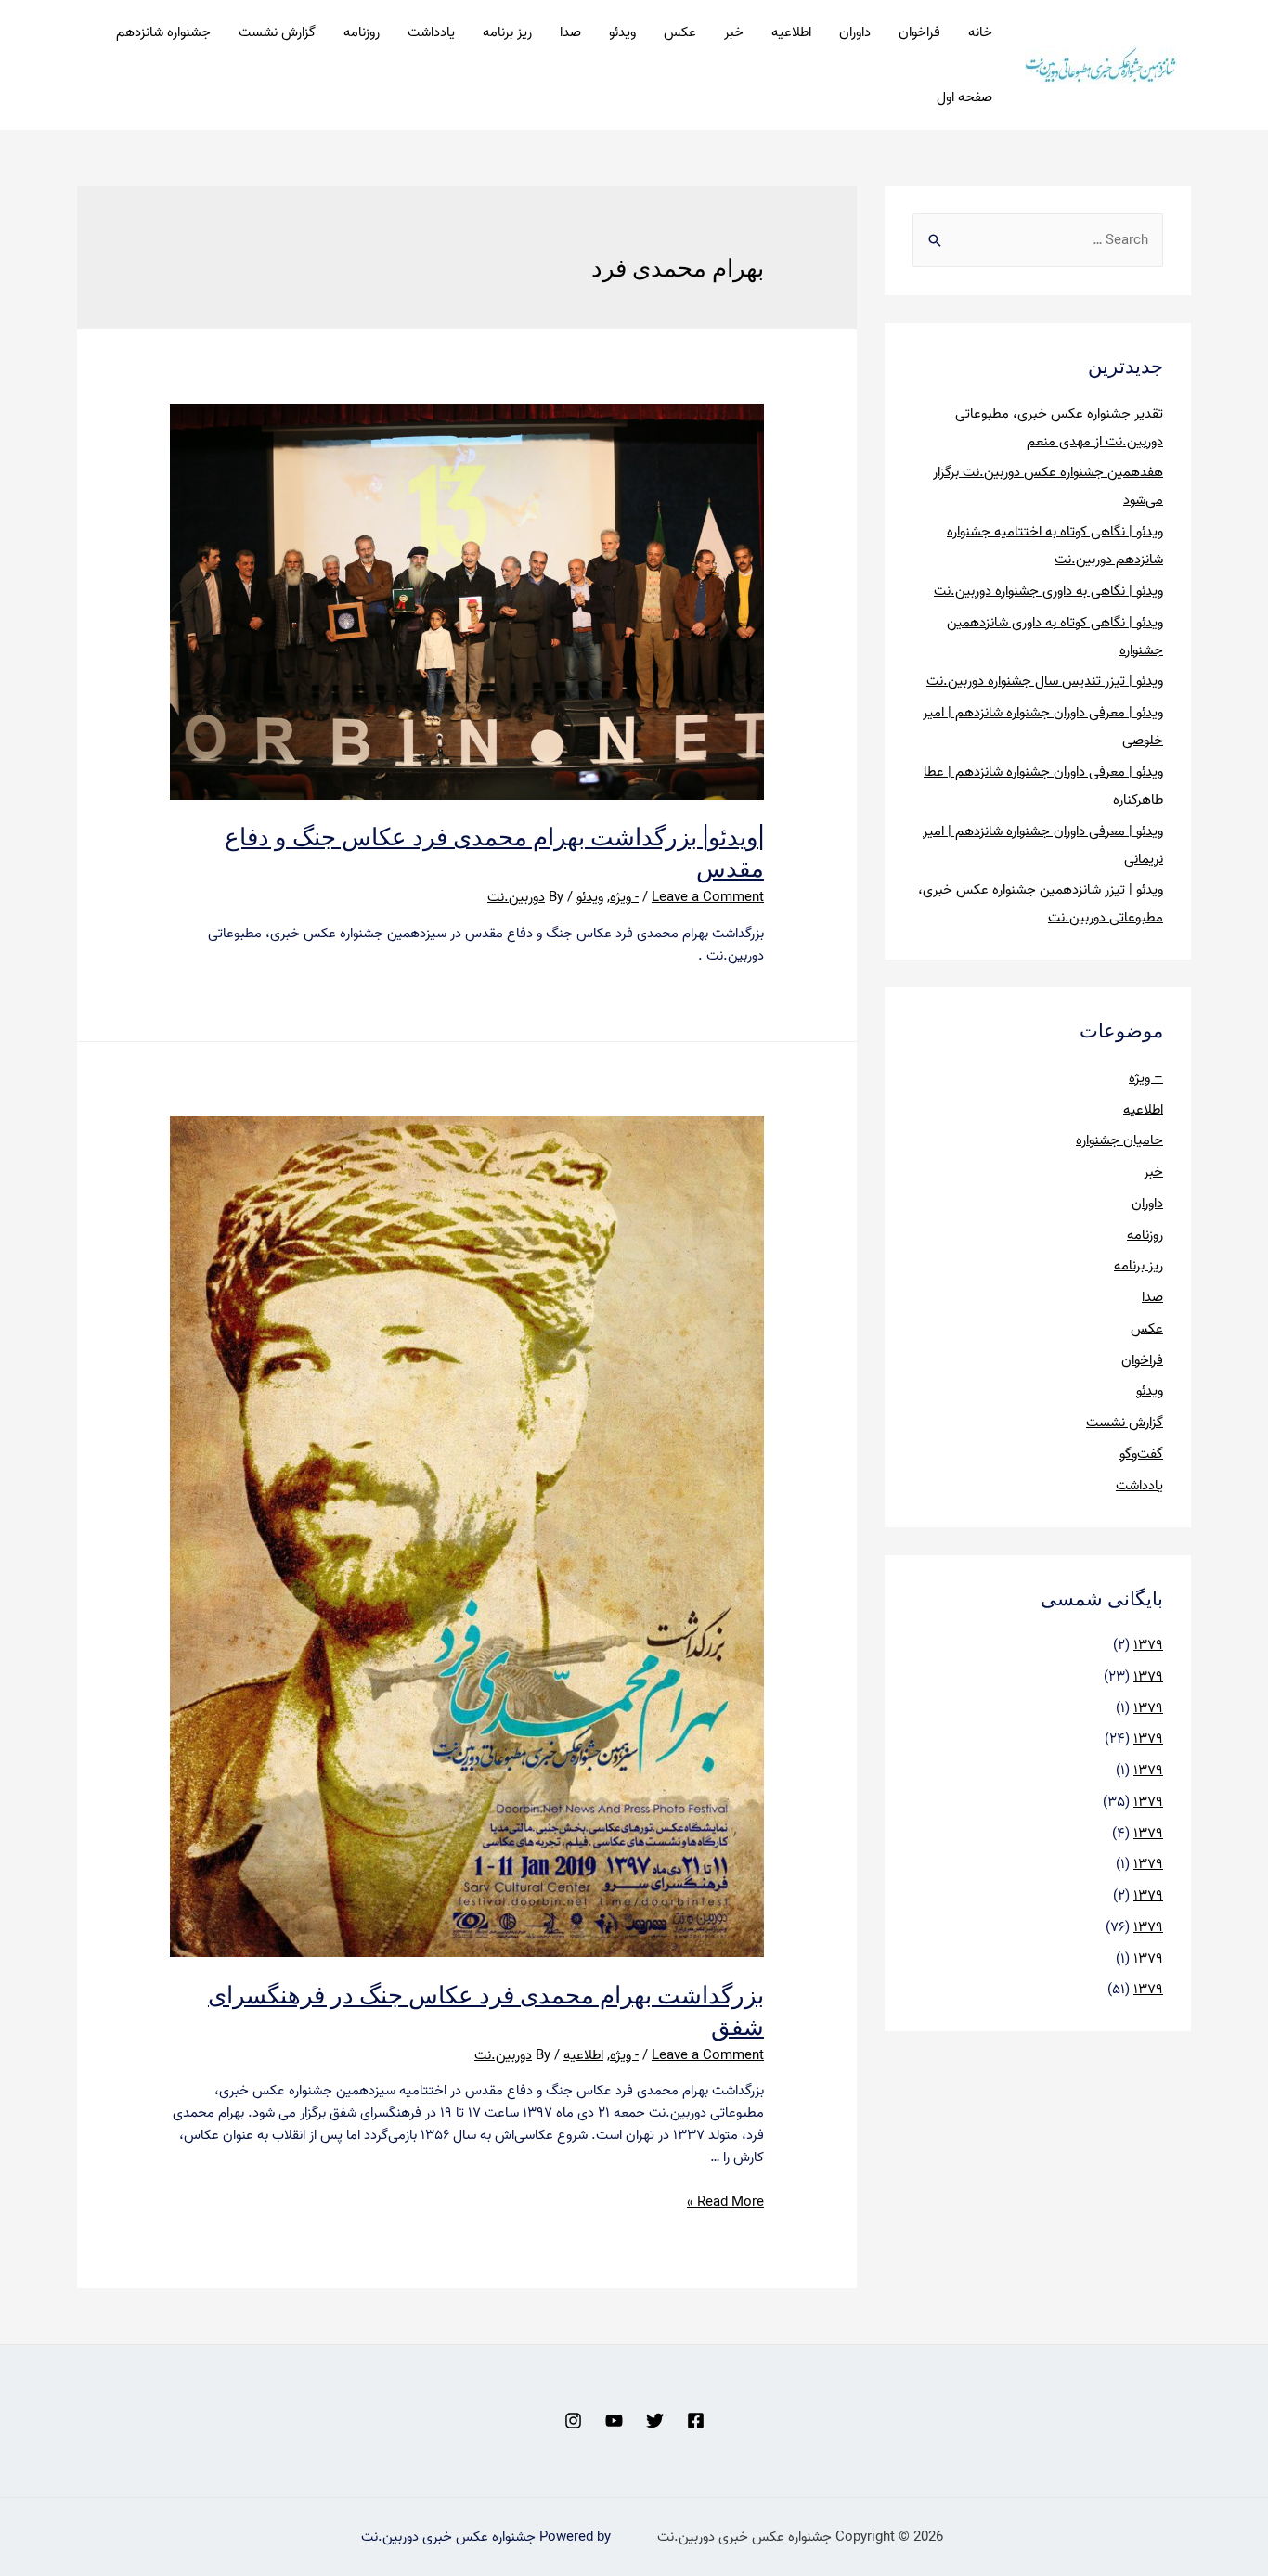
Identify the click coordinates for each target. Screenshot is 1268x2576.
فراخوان (919, 32)
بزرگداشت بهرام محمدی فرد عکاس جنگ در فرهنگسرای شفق (486, 2009)
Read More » (725, 2202)
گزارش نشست (277, 32)
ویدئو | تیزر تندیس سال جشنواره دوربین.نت (1045, 681)
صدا (570, 32)
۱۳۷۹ (1148, 1645)
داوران (855, 32)
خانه (980, 32)
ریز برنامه (507, 32)
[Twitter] (655, 2421)
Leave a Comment (708, 897)
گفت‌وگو (1141, 1454)
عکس (680, 32)
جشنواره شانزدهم (163, 32)
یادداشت (431, 32)
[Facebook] (696, 2421)
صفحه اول (964, 97)
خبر (734, 32)
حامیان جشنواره (1119, 1140)
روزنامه (362, 32)
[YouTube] (614, 2421)
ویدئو (622, 32)
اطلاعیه (791, 32)
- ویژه (624, 897)
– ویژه (1146, 1078)
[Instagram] (573, 2421)
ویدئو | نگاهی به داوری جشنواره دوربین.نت (1048, 591)
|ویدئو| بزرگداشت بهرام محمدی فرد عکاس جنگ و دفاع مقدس (494, 851)
